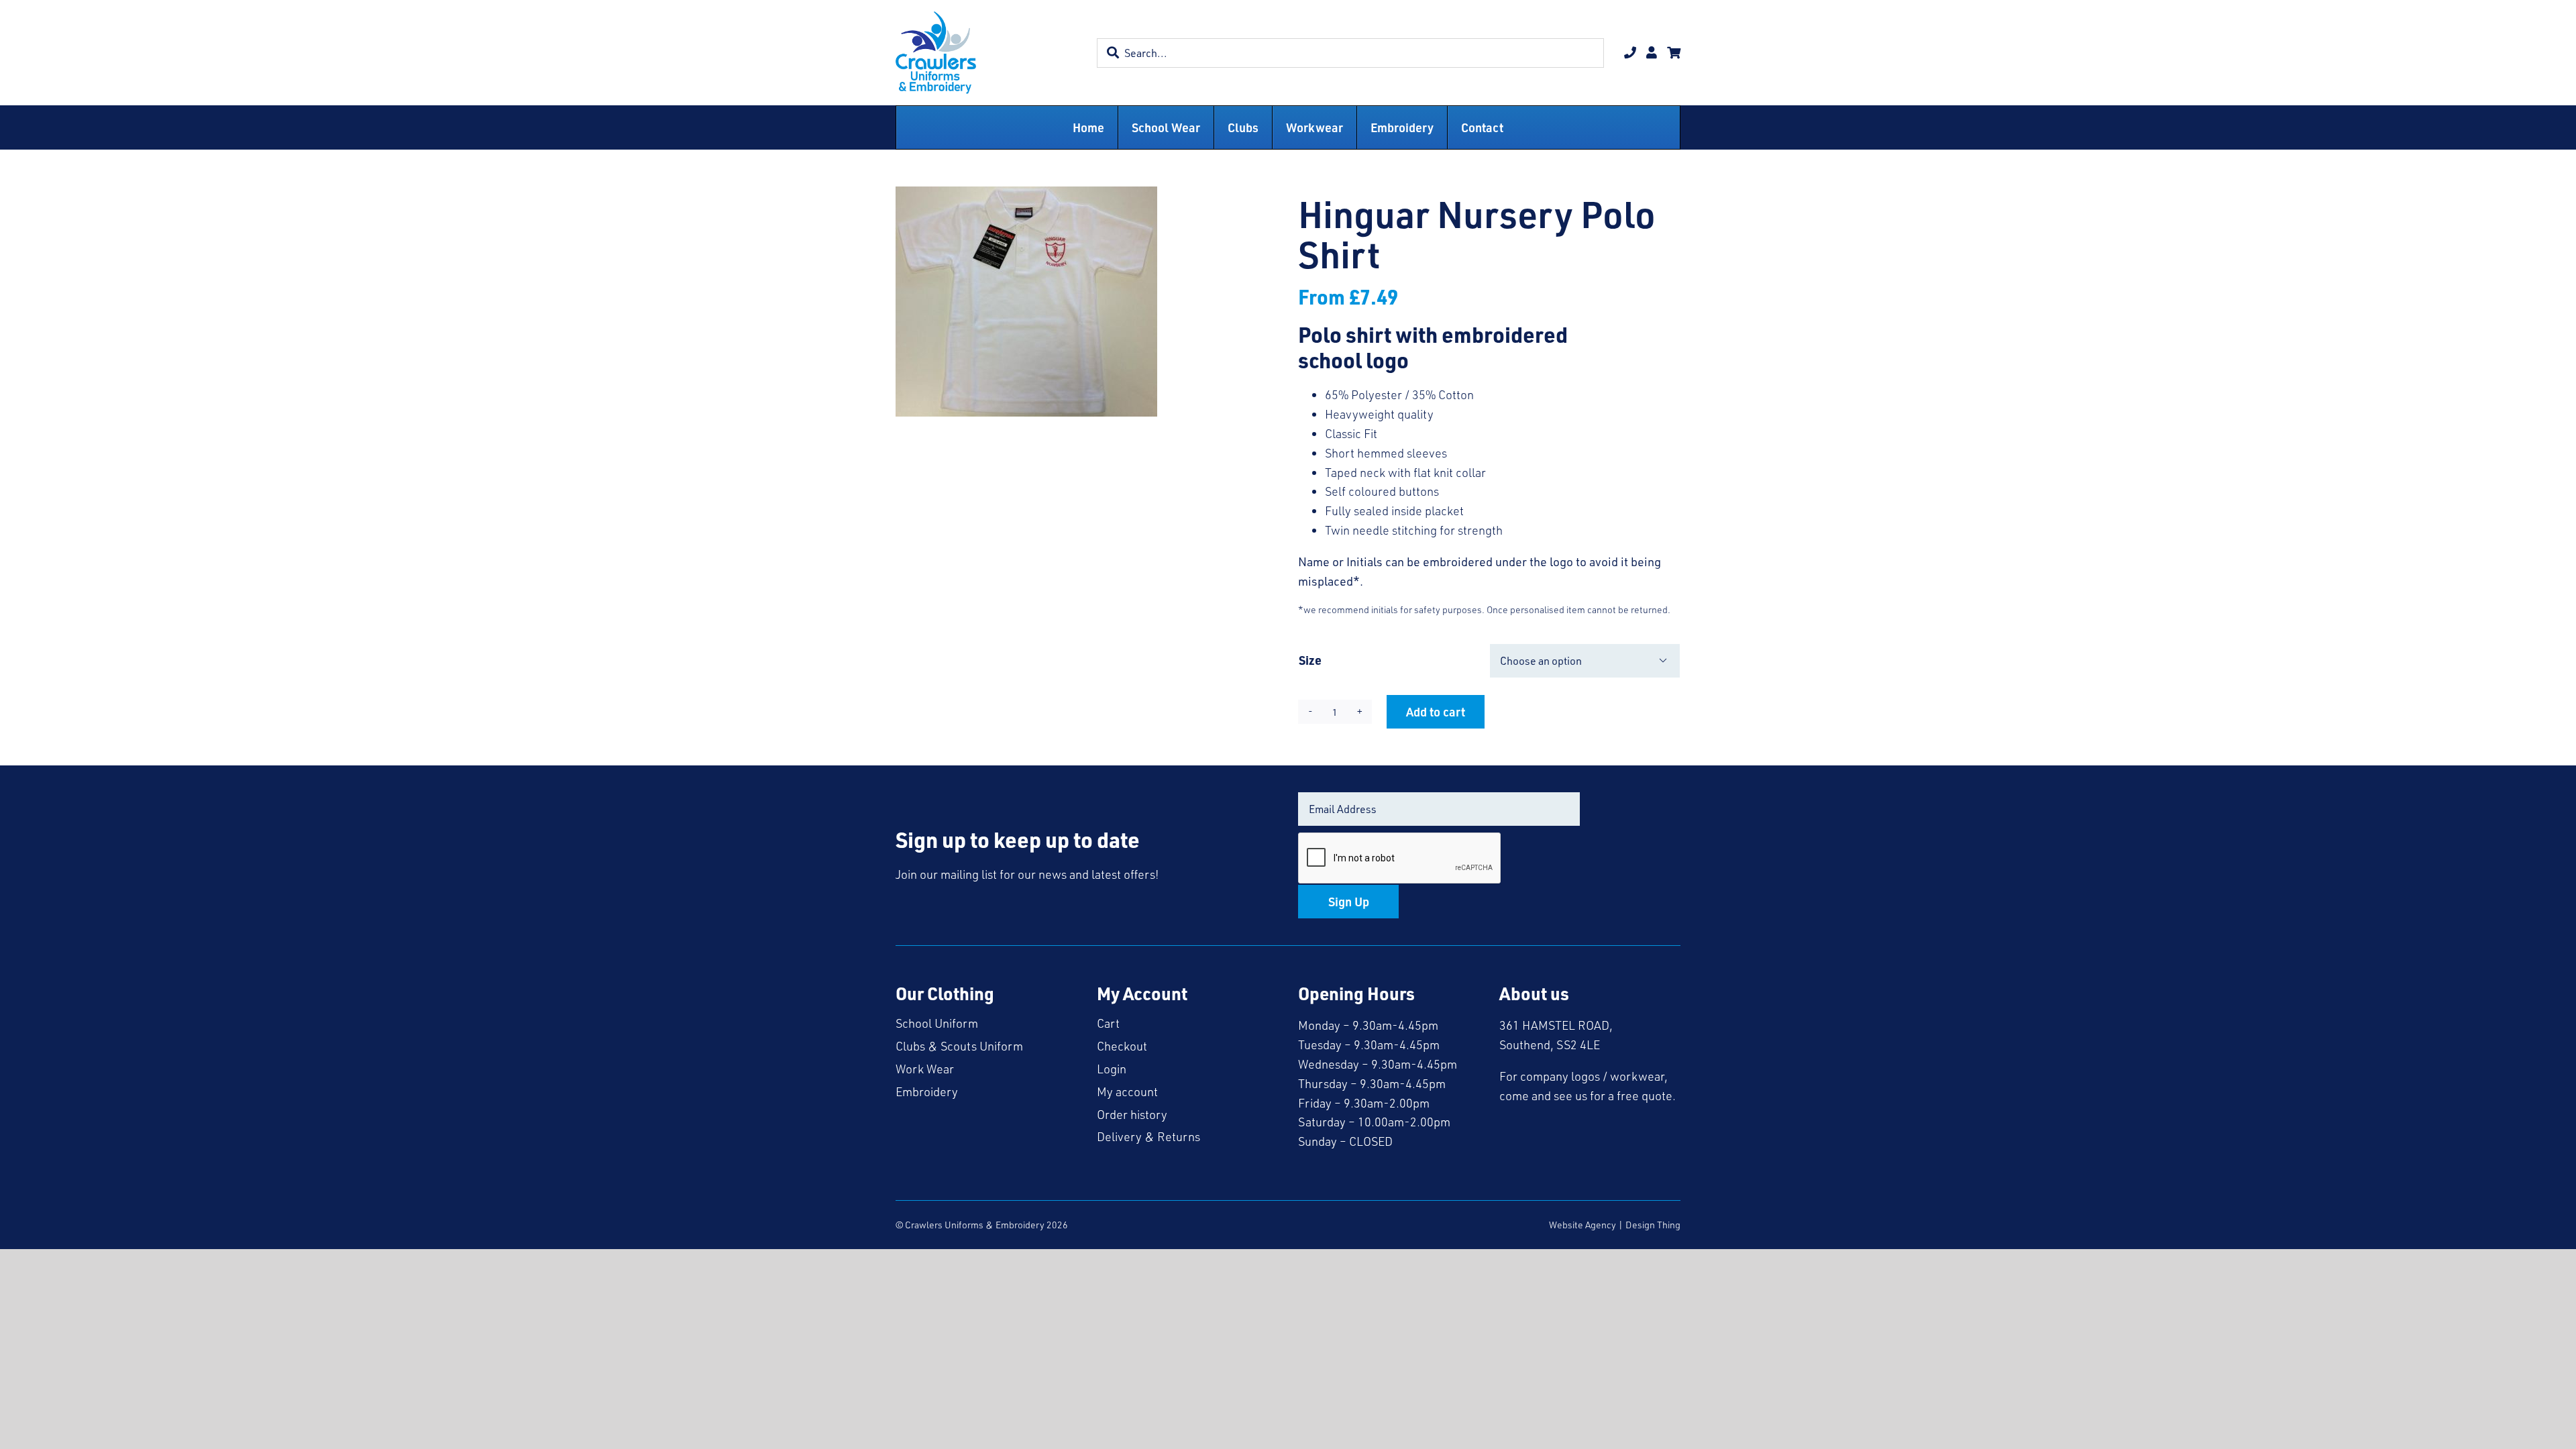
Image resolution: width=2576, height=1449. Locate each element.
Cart (1108, 1023)
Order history (1132, 1114)
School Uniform (937, 1023)
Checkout (1122, 1046)
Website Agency (1582, 1225)
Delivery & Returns (1148, 1136)
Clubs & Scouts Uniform (959, 1046)
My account (1127, 1091)
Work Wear (925, 1069)
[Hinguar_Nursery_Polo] (1026, 302)
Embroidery (927, 1091)
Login (1112, 1069)
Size (1310, 660)
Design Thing (1653, 1225)
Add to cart (1436, 711)
